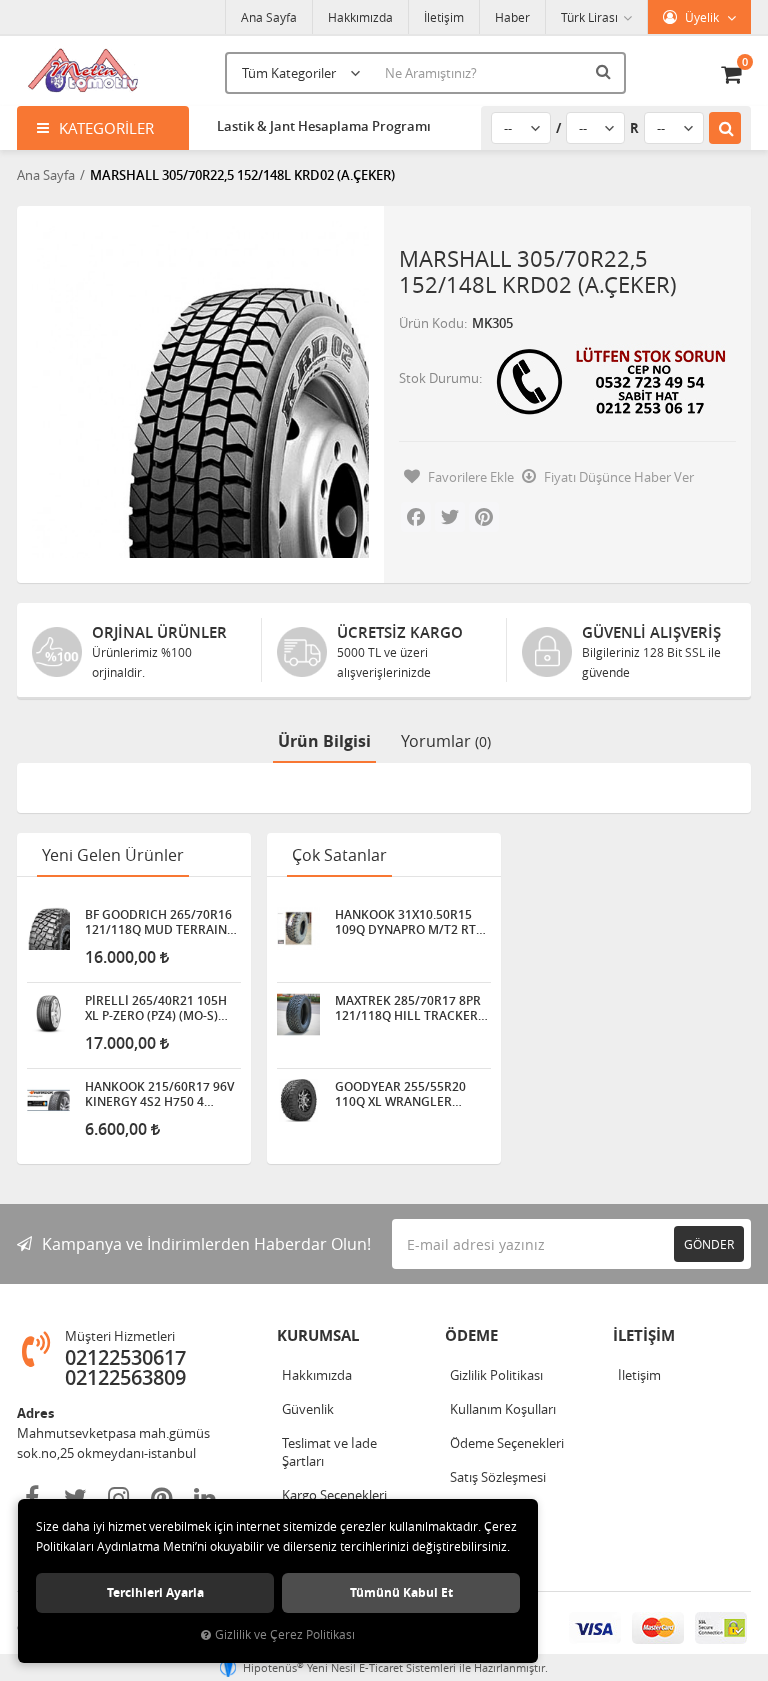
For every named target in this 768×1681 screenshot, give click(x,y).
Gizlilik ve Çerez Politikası (285, 1634)
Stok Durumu (439, 378)
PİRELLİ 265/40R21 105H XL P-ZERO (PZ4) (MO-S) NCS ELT (156, 1008)
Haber (512, 17)
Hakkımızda (360, 17)
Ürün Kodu (431, 323)
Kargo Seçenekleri (334, 1495)
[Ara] (606, 71)
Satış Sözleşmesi (498, 1477)
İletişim (444, 17)
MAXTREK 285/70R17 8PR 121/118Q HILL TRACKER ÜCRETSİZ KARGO (408, 1008)
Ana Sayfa (269, 17)
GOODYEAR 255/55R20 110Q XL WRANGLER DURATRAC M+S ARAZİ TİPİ (412, 1094)
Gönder (709, 1244)
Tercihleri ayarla (155, 1592)
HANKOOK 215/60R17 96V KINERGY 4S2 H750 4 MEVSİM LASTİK (159, 1094)
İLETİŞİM (644, 1335)
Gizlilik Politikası (496, 1375)
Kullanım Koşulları (503, 1409)
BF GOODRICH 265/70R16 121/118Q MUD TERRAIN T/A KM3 (158, 922)
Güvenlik (308, 1409)
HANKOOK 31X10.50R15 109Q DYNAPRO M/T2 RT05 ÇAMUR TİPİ (412, 922)
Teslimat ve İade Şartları (329, 1452)
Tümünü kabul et (401, 1592)
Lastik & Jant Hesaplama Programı (324, 126)
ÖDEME (471, 1335)
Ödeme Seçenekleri (507, 1443)
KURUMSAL (318, 1335)
